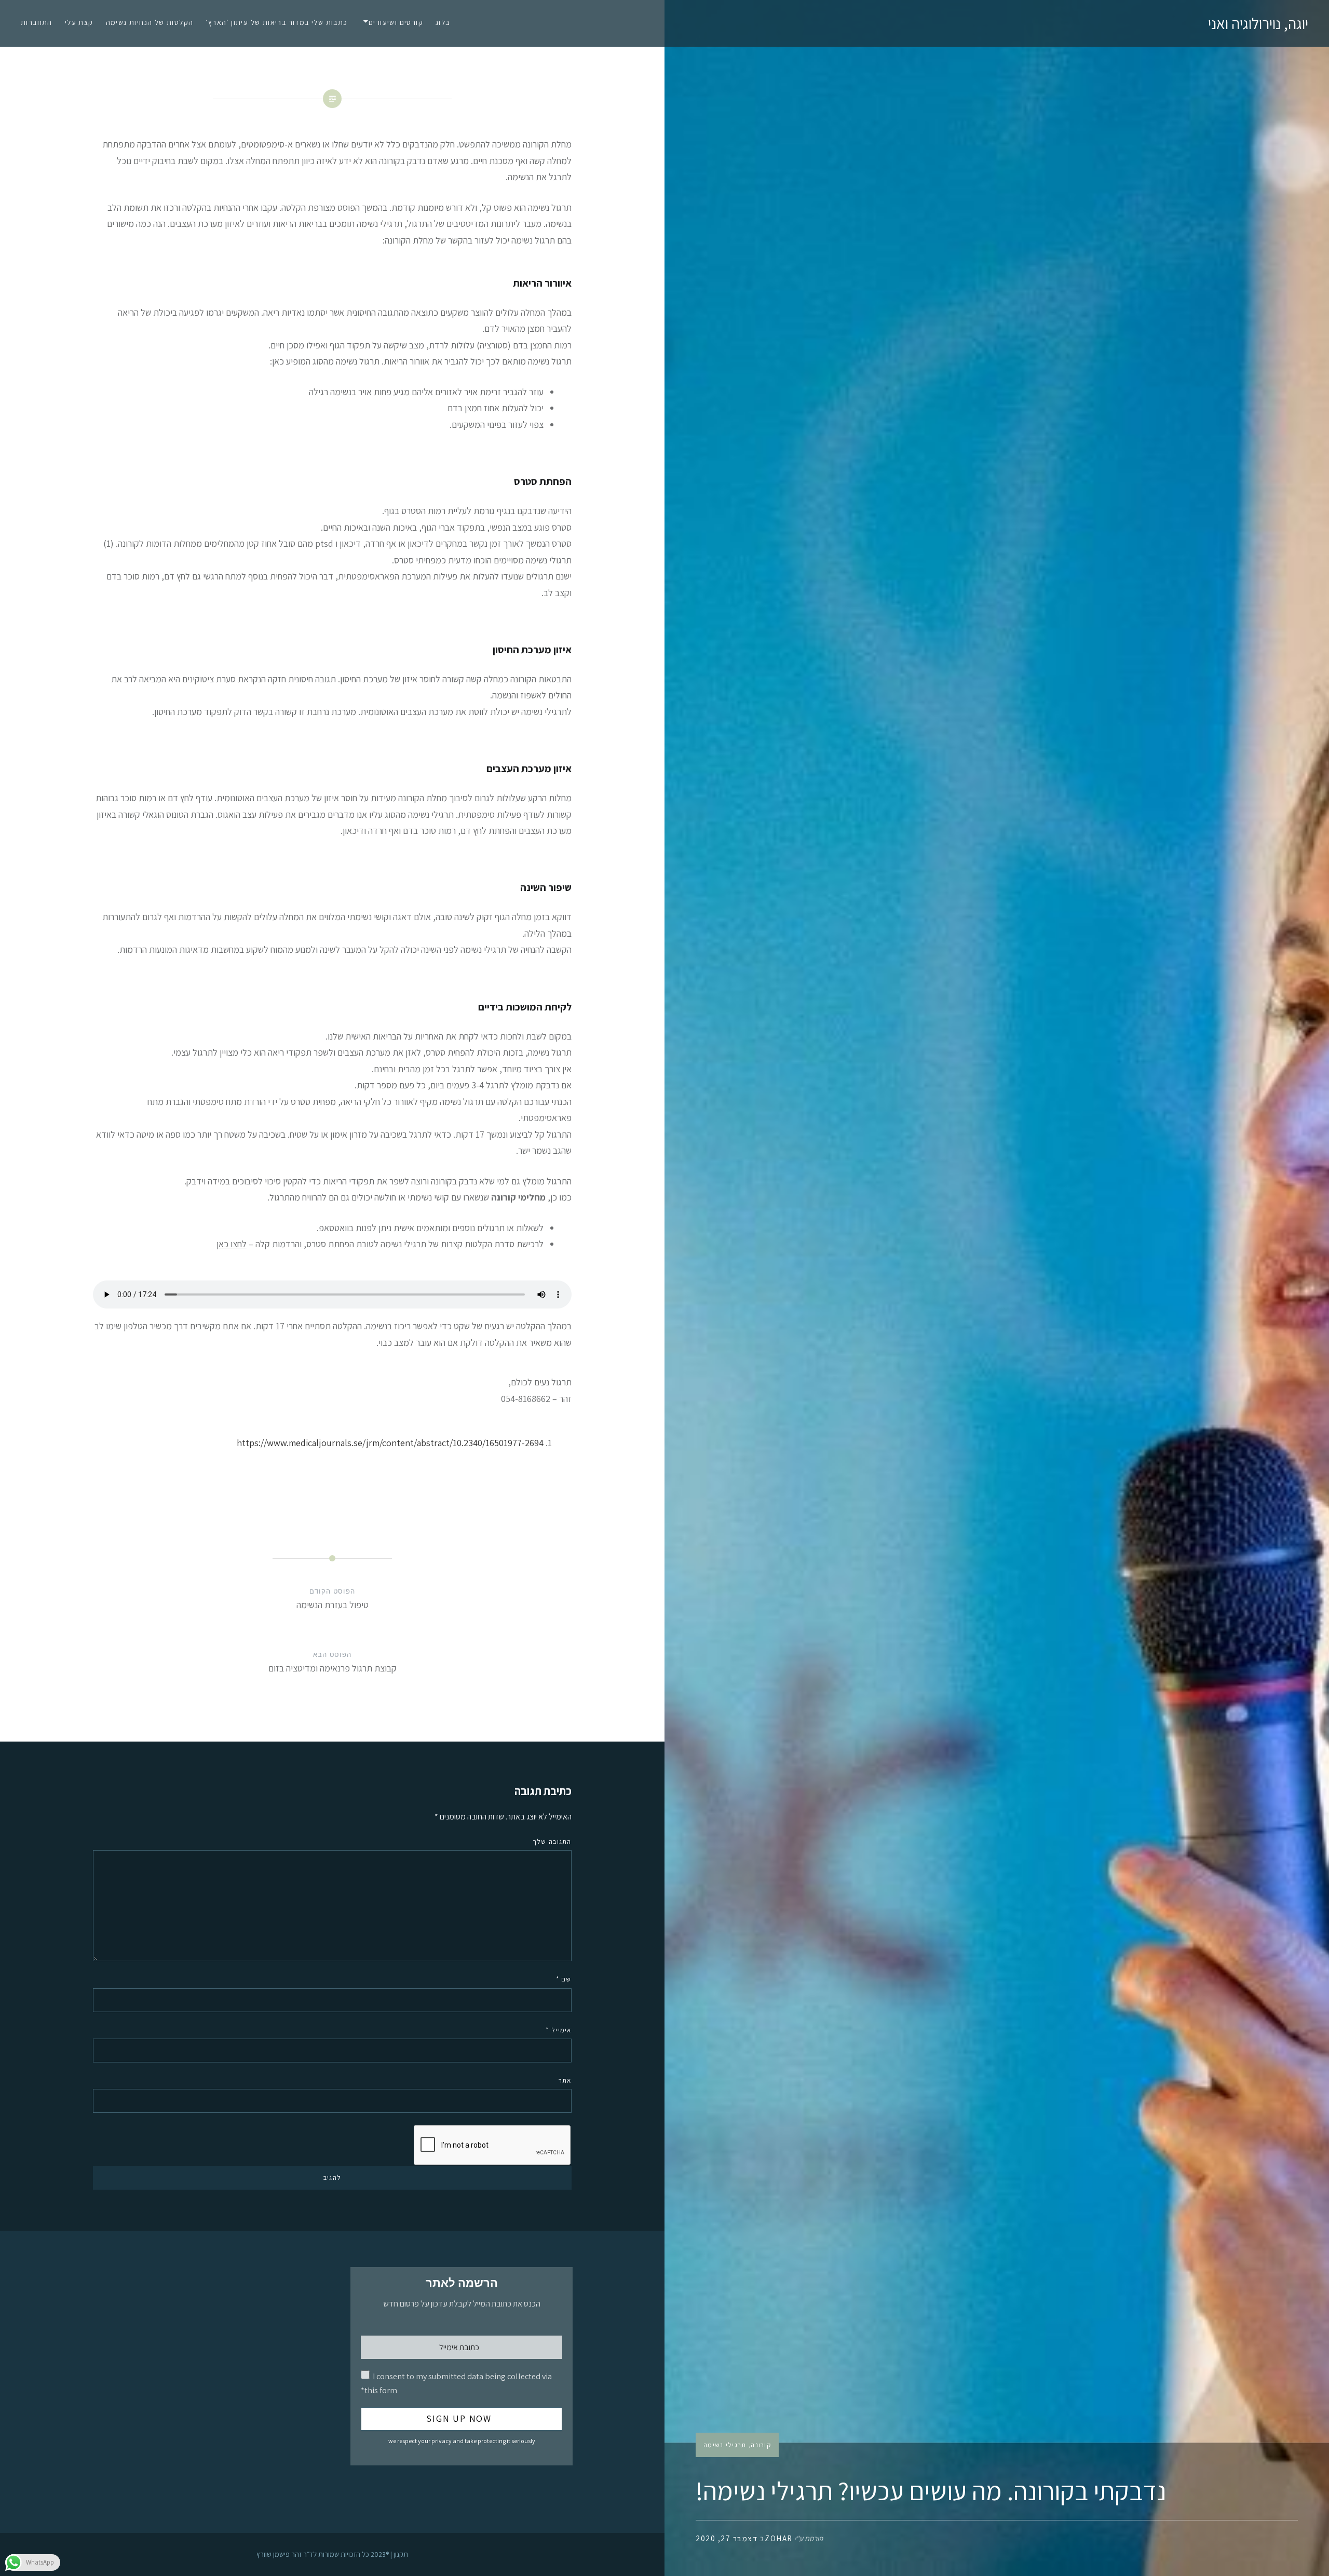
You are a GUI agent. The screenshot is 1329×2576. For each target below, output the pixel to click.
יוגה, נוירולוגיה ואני (1258, 23)
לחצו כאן (232, 1244)
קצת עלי (79, 22)
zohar (779, 2538)
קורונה (761, 2445)
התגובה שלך (552, 1842)
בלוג (443, 22)
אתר (565, 2080)
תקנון (401, 2554)
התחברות (37, 22)
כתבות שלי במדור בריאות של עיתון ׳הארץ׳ (276, 22)
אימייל (558, 2030)
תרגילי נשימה (725, 2445)
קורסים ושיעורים (396, 22)
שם (564, 1979)
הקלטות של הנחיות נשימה (150, 22)
